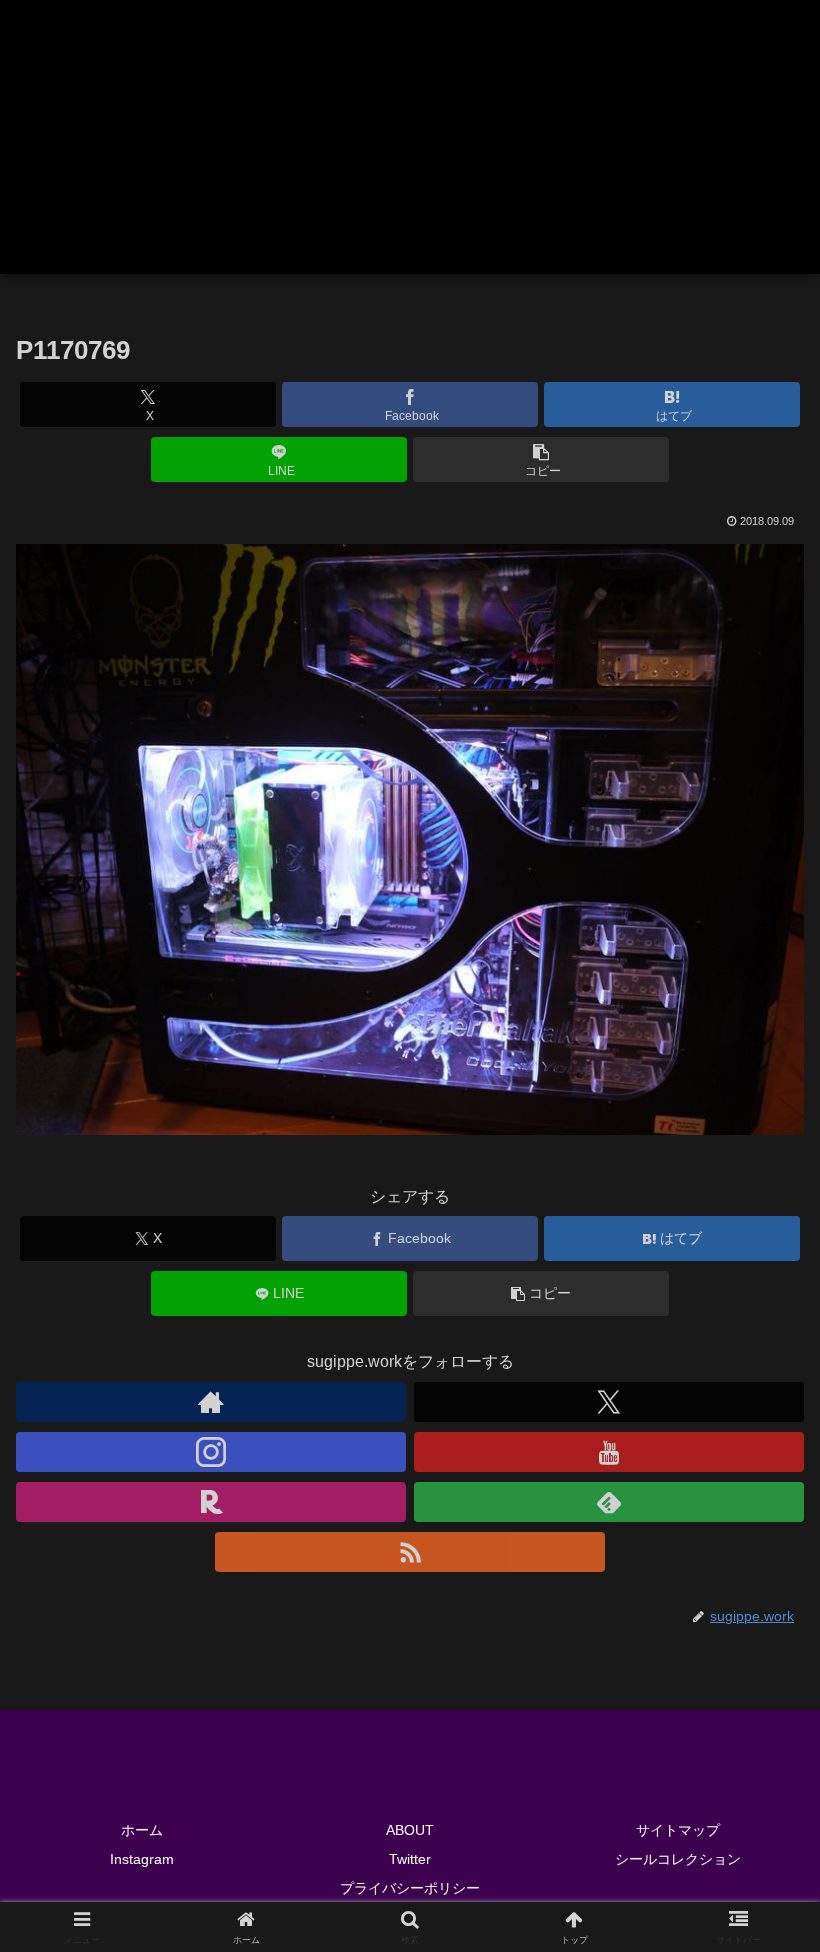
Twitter (410, 1859)
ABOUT (410, 1830)
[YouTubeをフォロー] (609, 1452)
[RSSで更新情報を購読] (410, 1552)
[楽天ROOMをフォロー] (211, 1502)
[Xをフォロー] (609, 1402)
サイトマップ (678, 1830)
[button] (541, 459)
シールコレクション (678, 1859)
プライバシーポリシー (410, 1888)
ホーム (142, 1830)
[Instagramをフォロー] (211, 1452)
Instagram (142, 1859)
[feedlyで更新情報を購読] (609, 1502)
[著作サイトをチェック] (211, 1402)
